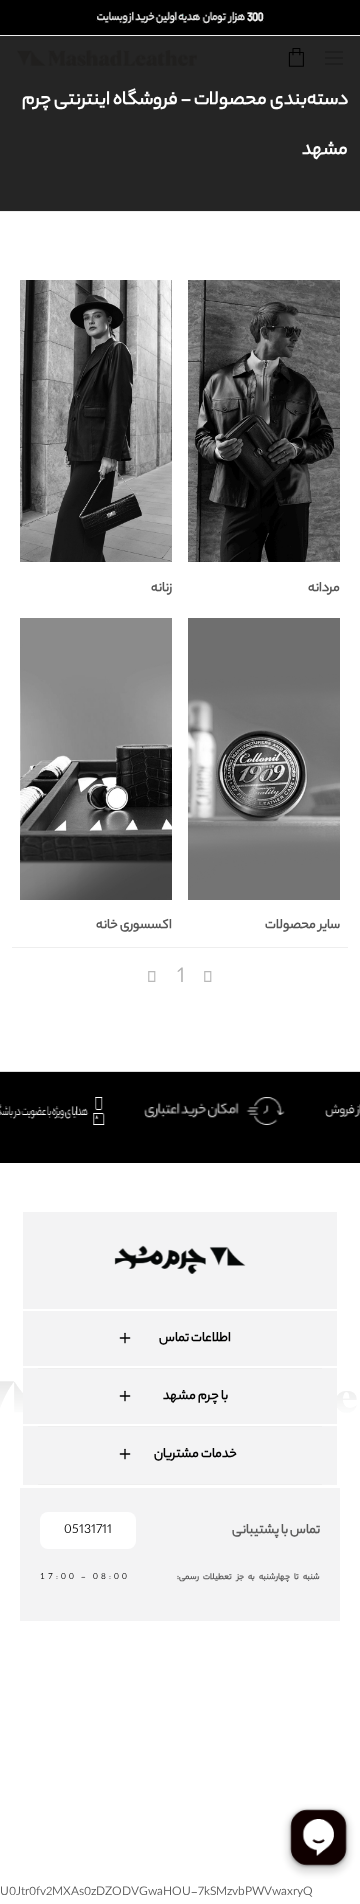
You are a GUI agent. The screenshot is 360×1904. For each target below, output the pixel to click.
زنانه (161, 588)
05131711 (88, 1530)
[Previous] (154, 978)
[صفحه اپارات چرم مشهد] (304, 1720)
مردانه (324, 588)
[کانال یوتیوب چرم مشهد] (188, 1720)
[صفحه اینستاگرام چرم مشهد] (130, 1720)
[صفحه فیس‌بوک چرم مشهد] (72, 1720)
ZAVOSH (337, 1786)
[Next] (208, 978)
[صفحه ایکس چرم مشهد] (246, 1720)
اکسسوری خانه (134, 925)
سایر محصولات (302, 925)
